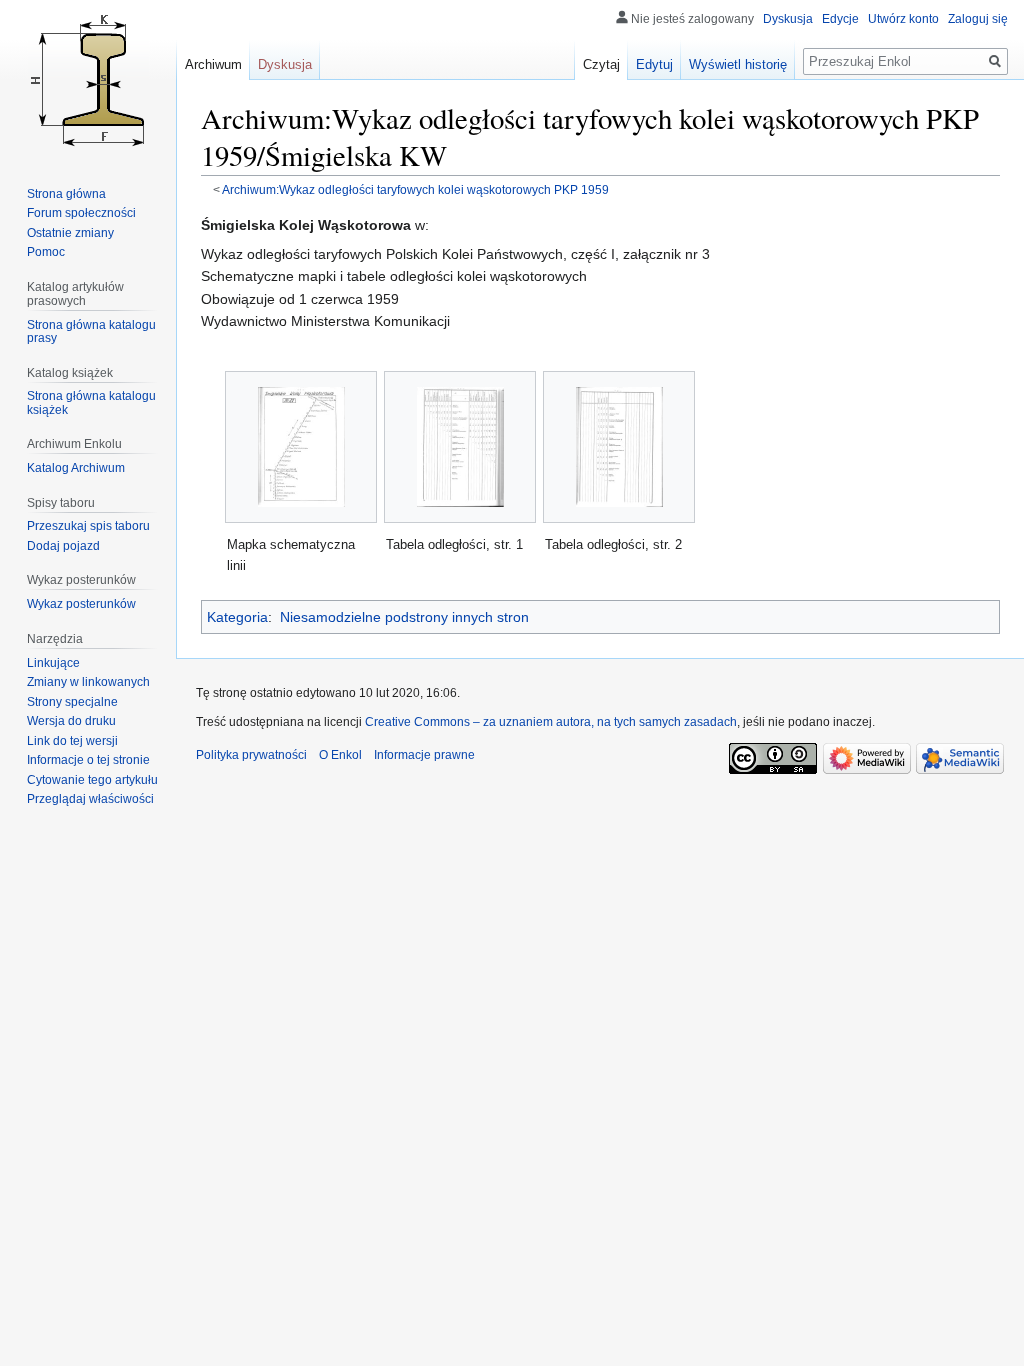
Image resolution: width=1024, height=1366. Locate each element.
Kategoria (237, 617)
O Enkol (340, 755)
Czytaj (601, 64)
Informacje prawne (424, 755)
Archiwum (213, 64)
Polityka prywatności (251, 755)
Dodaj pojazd (63, 546)
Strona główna (66, 194)
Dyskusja (788, 19)
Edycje (840, 19)
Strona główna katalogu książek (91, 403)
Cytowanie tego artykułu (92, 780)
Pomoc (46, 252)
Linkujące (53, 663)
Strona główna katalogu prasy (91, 332)
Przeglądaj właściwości (90, 799)
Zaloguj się (978, 19)
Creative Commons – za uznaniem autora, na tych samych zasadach (551, 722)
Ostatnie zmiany (70, 233)
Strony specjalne (72, 702)
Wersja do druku (71, 721)
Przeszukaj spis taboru (88, 526)
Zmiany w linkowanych (88, 682)
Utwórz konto (903, 19)
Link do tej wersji (72, 741)
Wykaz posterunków (81, 604)
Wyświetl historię (738, 64)
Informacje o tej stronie (88, 760)
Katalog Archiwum (76, 468)
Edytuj (654, 64)
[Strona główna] (88, 80)
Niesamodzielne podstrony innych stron (404, 617)
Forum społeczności (81, 213)
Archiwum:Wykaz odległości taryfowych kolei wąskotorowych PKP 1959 (415, 189)
